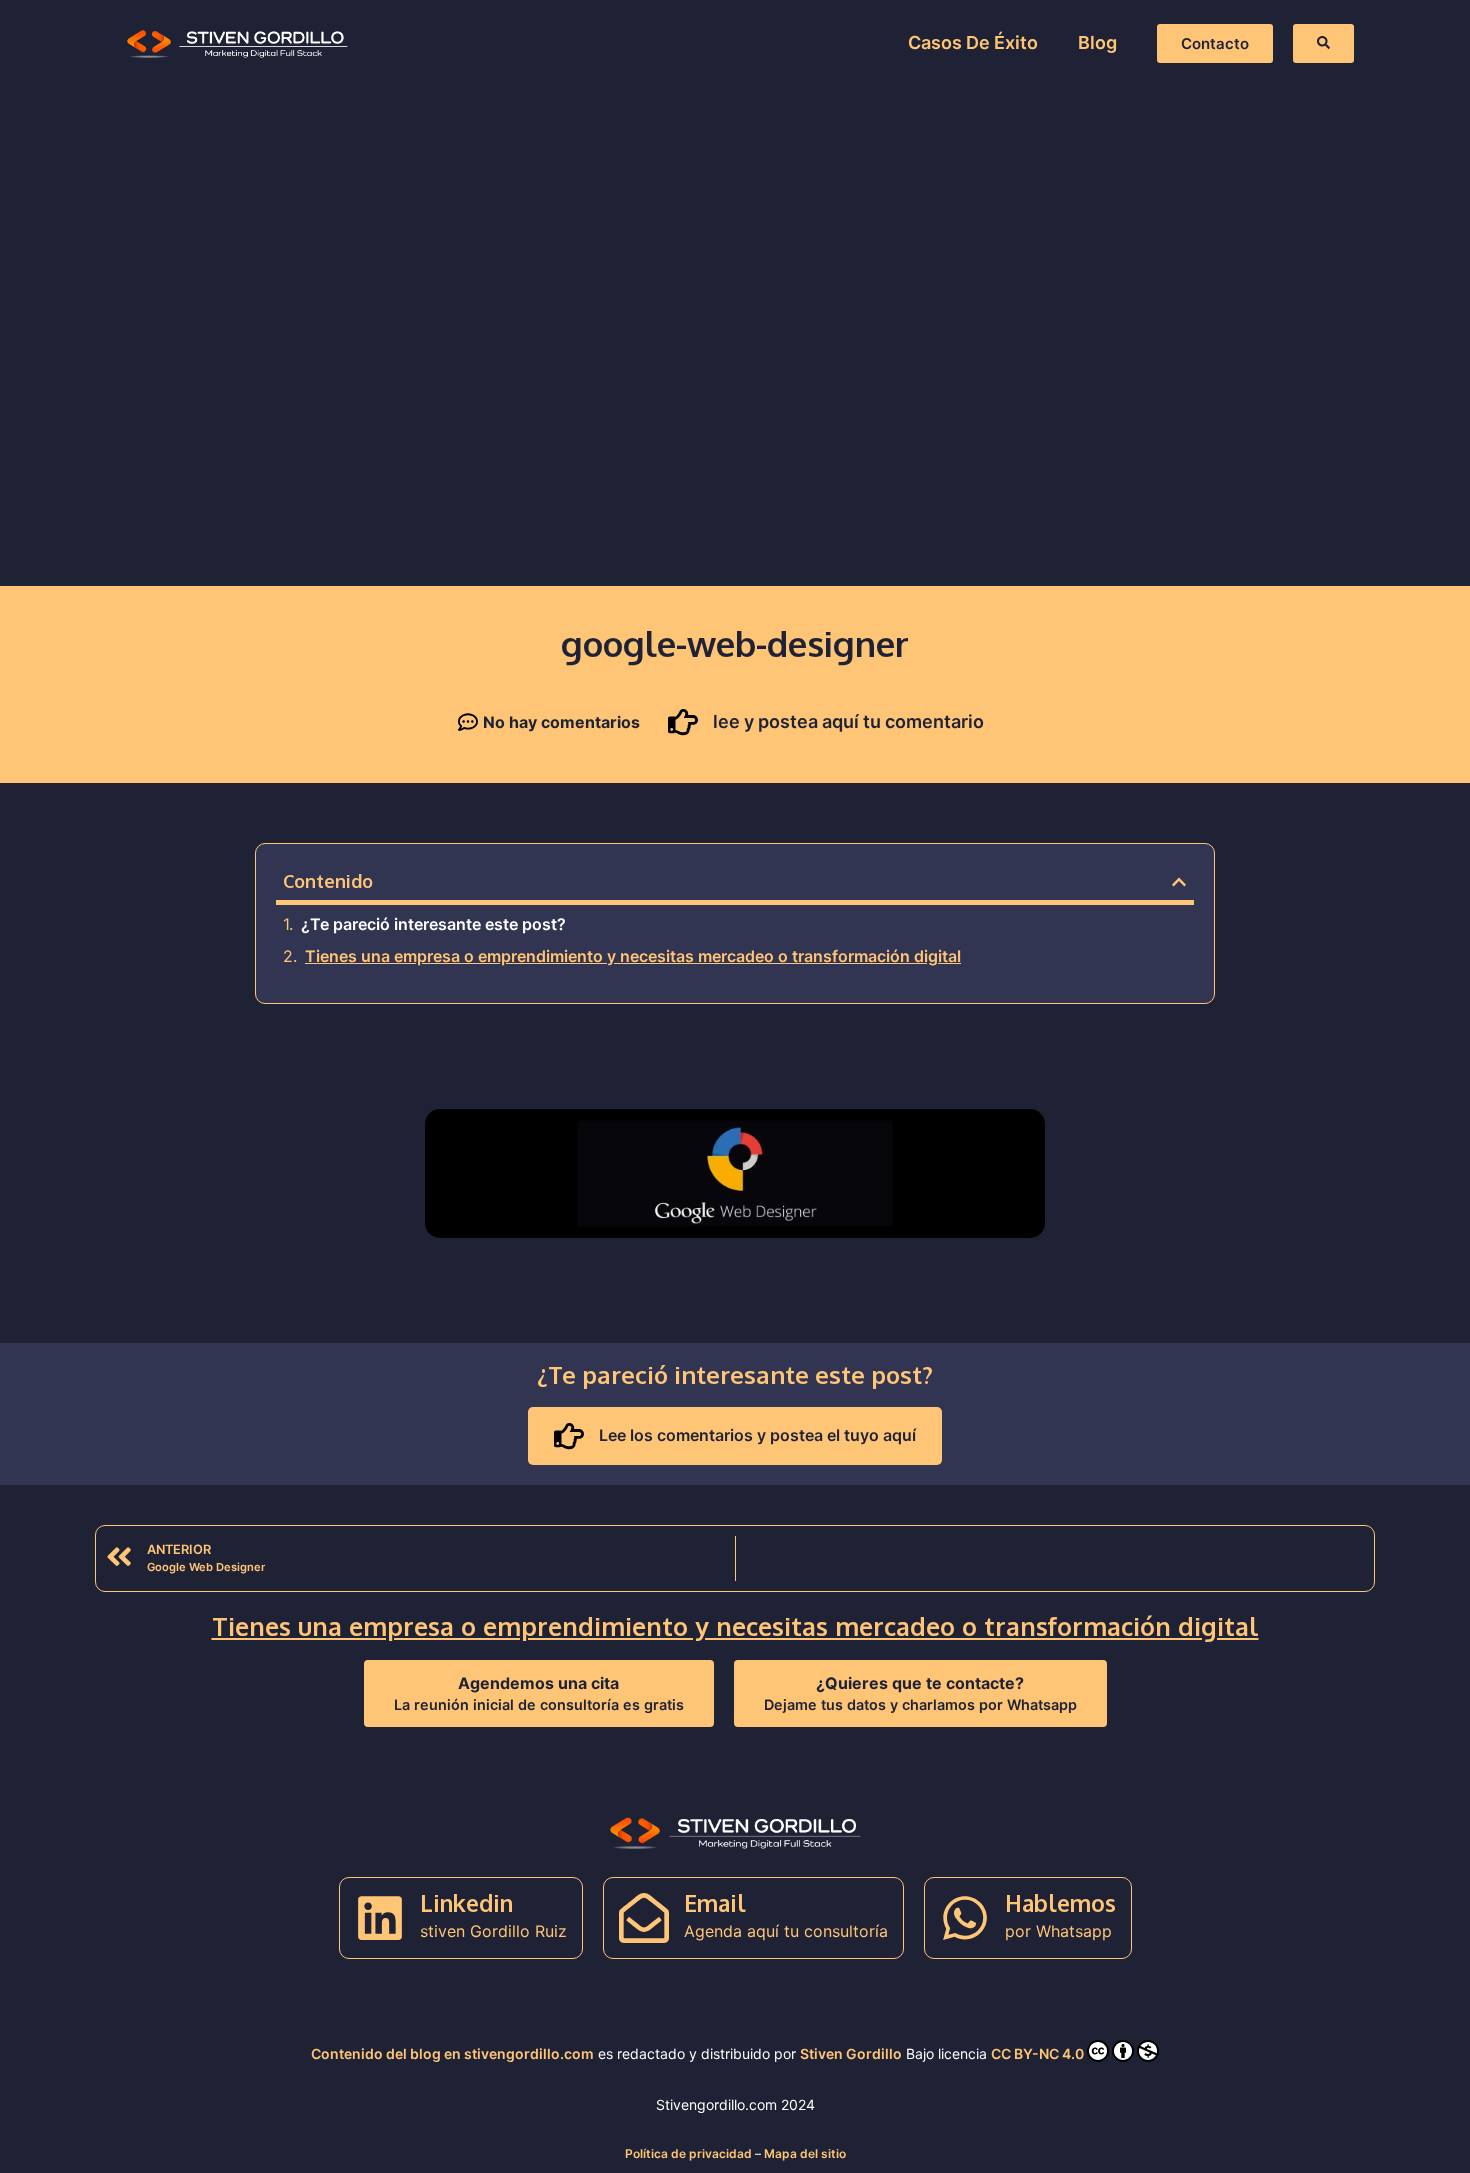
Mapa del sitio (805, 2153)
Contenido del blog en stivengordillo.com (452, 2053)
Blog (1097, 42)
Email (715, 1902)
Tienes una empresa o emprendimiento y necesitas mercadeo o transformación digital (633, 956)
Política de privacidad (688, 2153)
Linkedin (466, 1902)
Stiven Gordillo (851, 2053)
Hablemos (1060, 1902)
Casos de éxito (973, 42)
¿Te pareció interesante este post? (433, 924)
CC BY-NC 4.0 (1037, 2053)
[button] (1179, 882)
